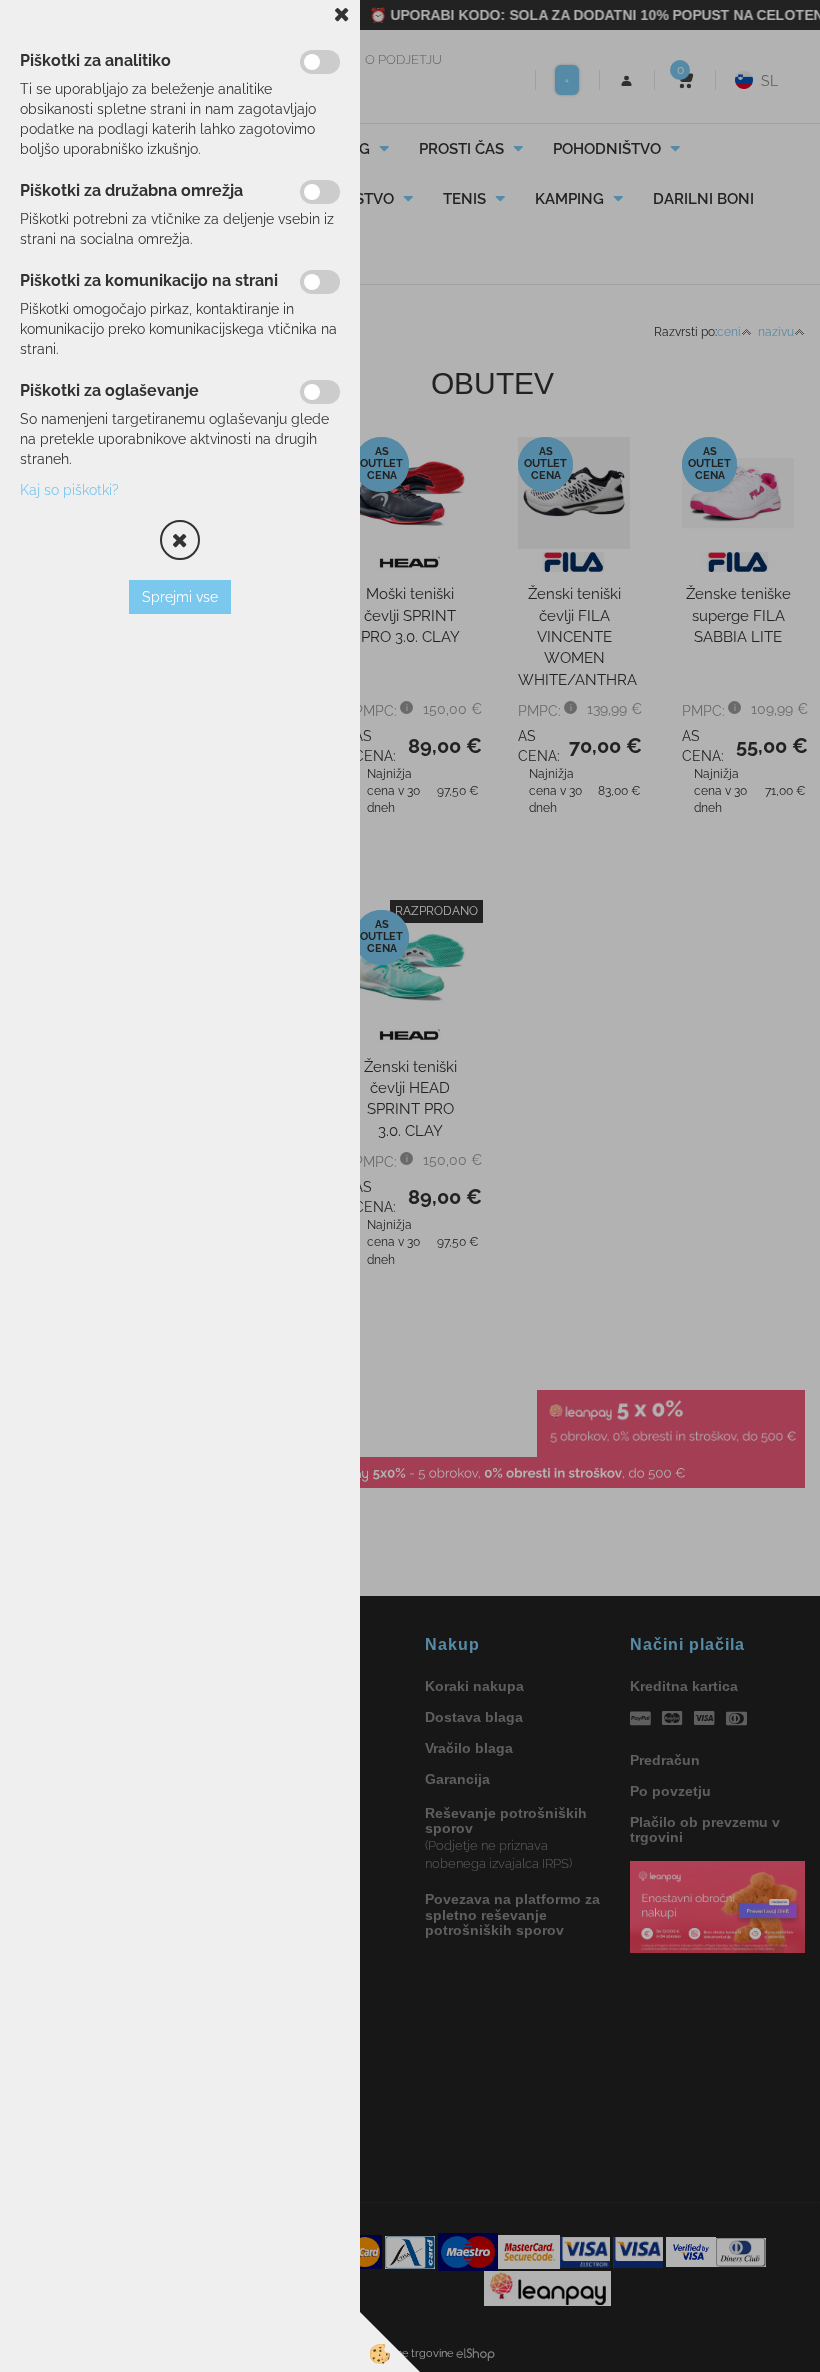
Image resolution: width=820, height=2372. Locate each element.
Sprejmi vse (180, 597)
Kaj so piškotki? (69, 490)
